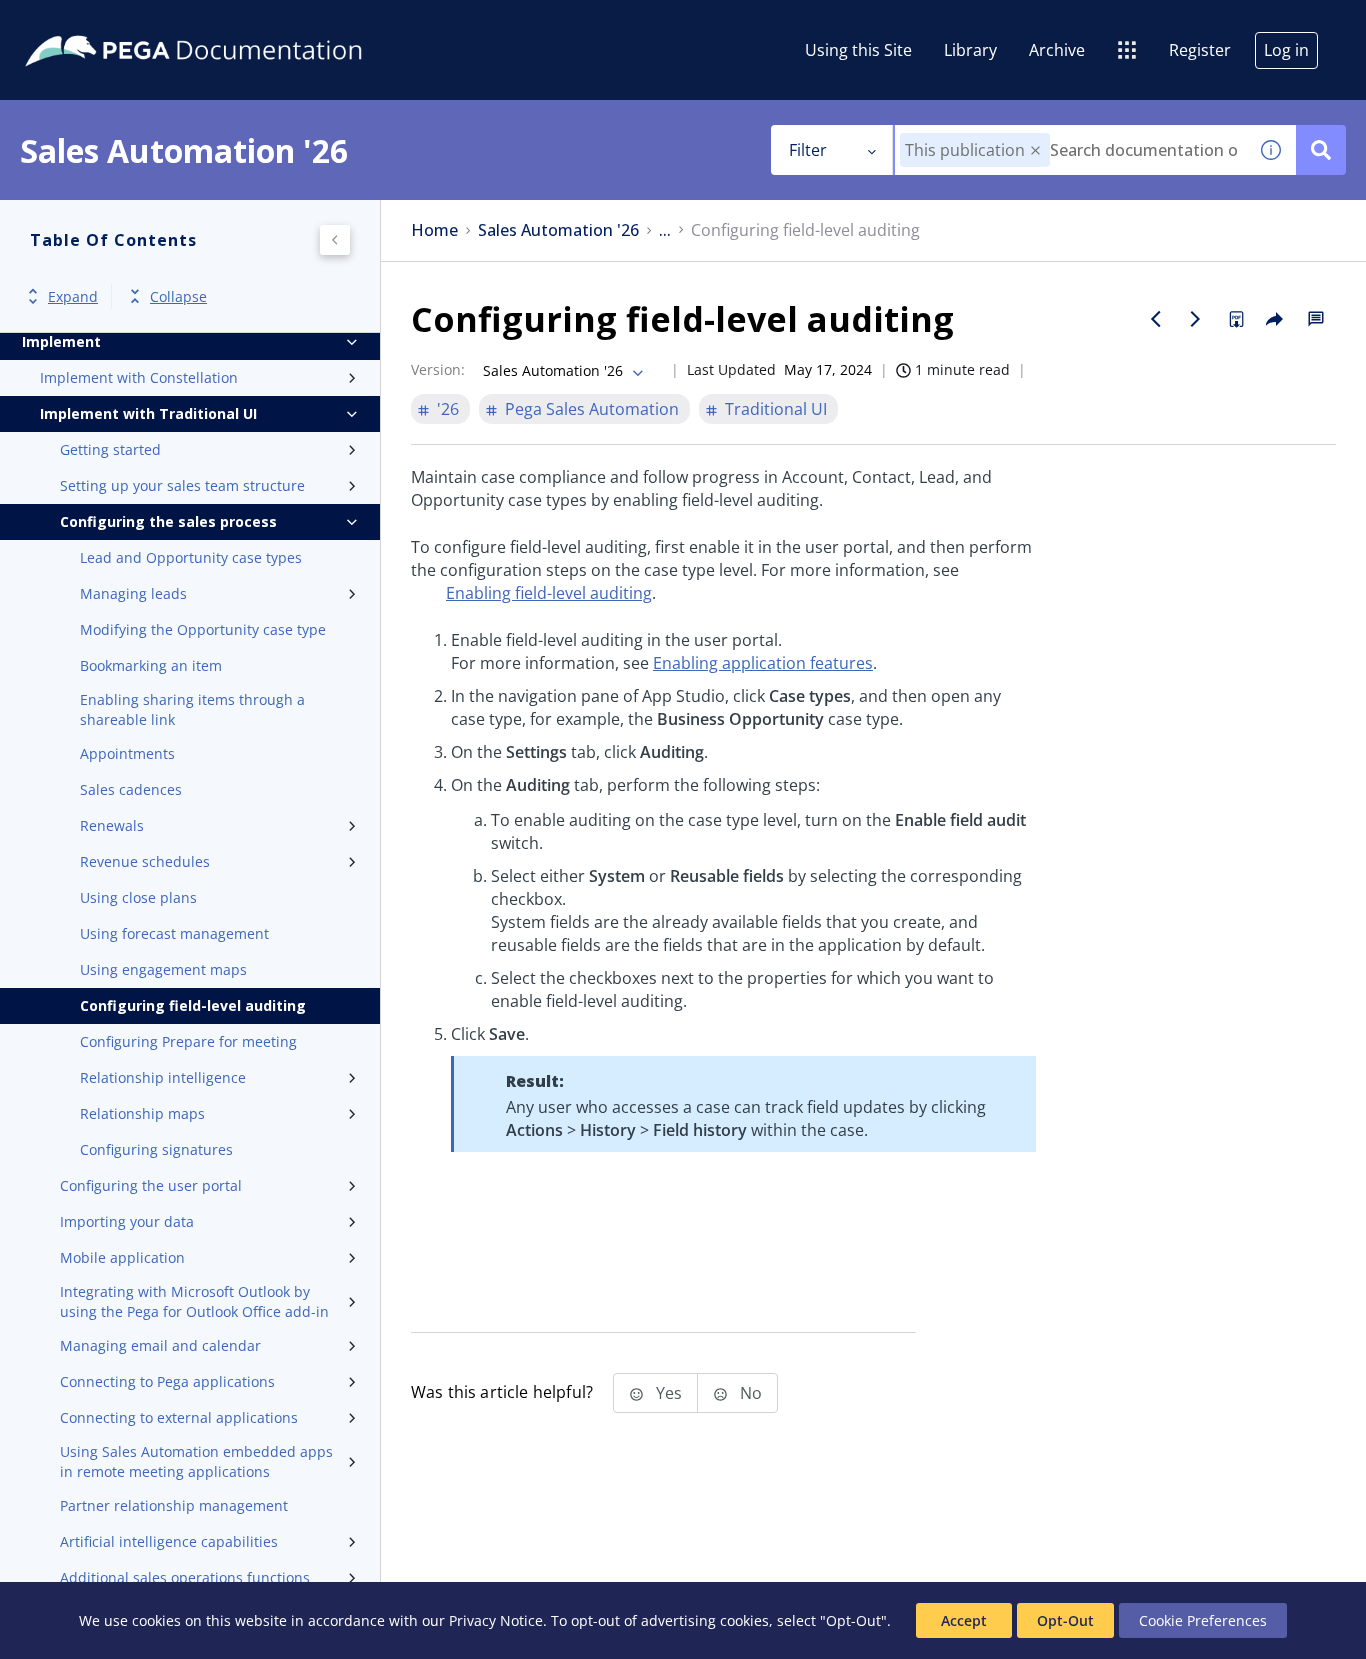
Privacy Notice (496, 1620)
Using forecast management (174, 933)
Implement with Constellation (139, 377)
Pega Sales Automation (592, 409)
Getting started (110, 449)
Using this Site (858, 50)
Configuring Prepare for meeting (188, 1041)
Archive (1057, 50)
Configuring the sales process (168, 521)
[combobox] (1070, 150)
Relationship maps (142, 1113)
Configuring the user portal (151, 1185)
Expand (73, 296)
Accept (964, 1620)
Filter (808, 150)
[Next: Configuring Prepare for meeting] (1196, 319)
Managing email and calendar (160, 1345)
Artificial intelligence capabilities (169, 1541)
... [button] (665, 230)
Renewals (112, 825)
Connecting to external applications (179, 1417)
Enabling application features (763, 663)
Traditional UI (776, 409)
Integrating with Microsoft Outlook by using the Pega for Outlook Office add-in (194, 1301)
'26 (448, 409)
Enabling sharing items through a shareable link (192, 709)
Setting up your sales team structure (182, 485)
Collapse (178, 296)
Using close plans (138, 897)
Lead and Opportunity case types (191, 557)
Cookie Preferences (1203, 1620)
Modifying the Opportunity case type (203, 629)
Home (434, 230)
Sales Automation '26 (558, 230)
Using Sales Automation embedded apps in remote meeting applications (196, 1461)
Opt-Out (1065, 1620)
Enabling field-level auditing (549, 593)
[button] (1035, 150)
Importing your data (127, 1221)
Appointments (127, 753)
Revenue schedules (145, 861)
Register (1200, 50)
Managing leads (133, 593)
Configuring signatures (156, 1149)
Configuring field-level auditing (193, 1005)
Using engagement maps (163, 969)
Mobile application (122, 1257)
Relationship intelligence (163, 1077)
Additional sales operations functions (185, 1577)
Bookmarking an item (151, 665)
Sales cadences (131, 789)
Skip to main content (89, 23)
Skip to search (242, 23)
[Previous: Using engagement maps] (1156, 319)
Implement (61, 341)
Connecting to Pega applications (167, 1381)
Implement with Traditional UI (148, 413)
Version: (438, 369)
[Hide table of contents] (335, 240)
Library (970, 50)
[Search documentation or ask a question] (1321, 150)
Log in (1286, 50)
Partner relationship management (174, 1505)
